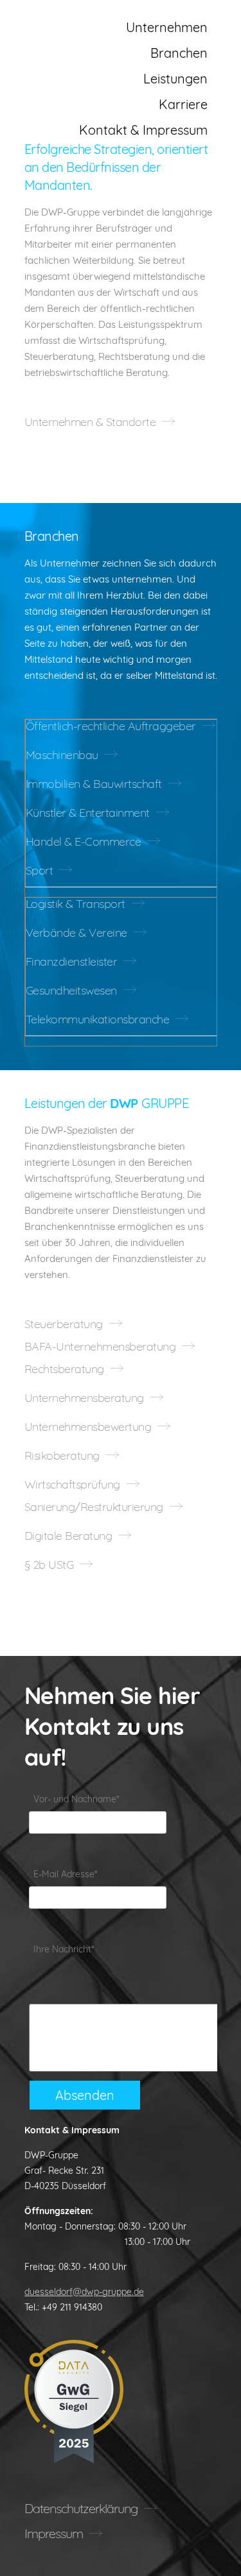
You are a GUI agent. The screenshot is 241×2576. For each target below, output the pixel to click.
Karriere (183, 104)
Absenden (85, 2095)
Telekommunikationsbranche (98, 1019)
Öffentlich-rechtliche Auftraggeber (111, 726)
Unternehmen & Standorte (90, 422)
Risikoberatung (62, 1456)
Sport (40, 871)
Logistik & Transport (76, 904)
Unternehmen (167, 27)
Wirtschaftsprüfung (72, 1485)
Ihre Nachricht (63, 1949)
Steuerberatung (64, 1324)
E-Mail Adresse (65, 1874)
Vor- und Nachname (76, 1799)
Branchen (179, 53)
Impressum (54, 2533)
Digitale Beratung (68, 1536)
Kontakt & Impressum (143, 130)
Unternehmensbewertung (88, 1427)
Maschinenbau (62, 755)
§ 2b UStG (49, 1565)
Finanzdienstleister (72, 962)
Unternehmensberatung (84, 1398)
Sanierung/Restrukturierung (94, 1507)
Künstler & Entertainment (88, 813)
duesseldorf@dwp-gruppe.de (84, 2292)
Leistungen (175, 79)
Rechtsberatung (64, 1369)
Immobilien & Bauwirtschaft (94, 784)
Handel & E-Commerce (84, 842)
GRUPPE (78, 22)
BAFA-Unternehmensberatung (100, 1347)
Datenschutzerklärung (81, 2508)
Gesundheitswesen (71, 991)
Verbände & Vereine (76, 933)
